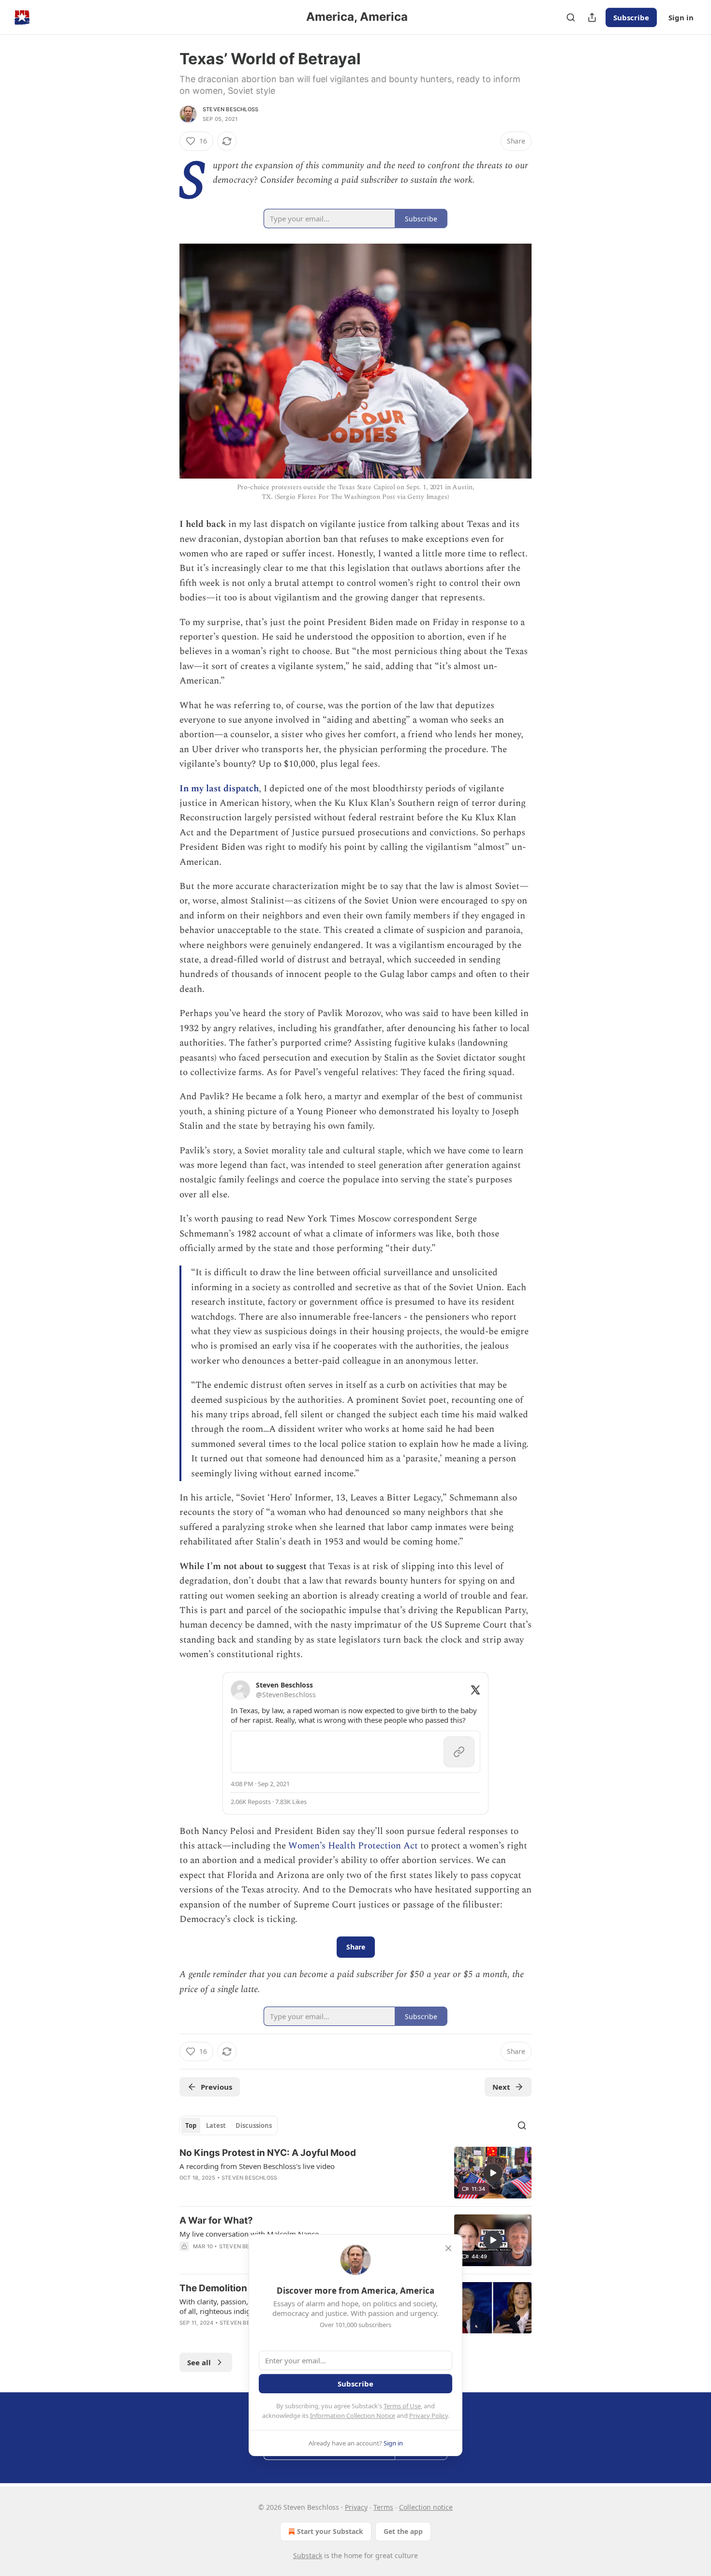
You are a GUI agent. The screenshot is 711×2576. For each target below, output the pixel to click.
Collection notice (426, 2507)
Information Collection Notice (353, 2416)
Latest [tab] (216, 2125)
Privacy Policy (429, 2416)
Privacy (356, 2507)
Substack (308, 2555)
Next (501, 2087)
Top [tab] (191, 2125)
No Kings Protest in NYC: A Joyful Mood (268, 2153)
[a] (493, 2173)
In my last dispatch (219, 789)
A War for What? (216, 2220)
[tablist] (229, 2125)
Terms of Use (402, 2406)
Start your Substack (330, 2531)
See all (199, 2362)
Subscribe (631, 17)
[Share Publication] (592, 17)
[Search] (571, 17)
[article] (355, 2173)
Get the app (403, 2531)
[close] (448, 2248)
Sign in (681, 17)
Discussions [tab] (254, 2125)
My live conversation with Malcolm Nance (249, 2234)
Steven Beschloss (230, 109)
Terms (383, 2507)
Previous (216, 2087)
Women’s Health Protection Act (353, 1846)
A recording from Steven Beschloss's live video (257, 2166)
